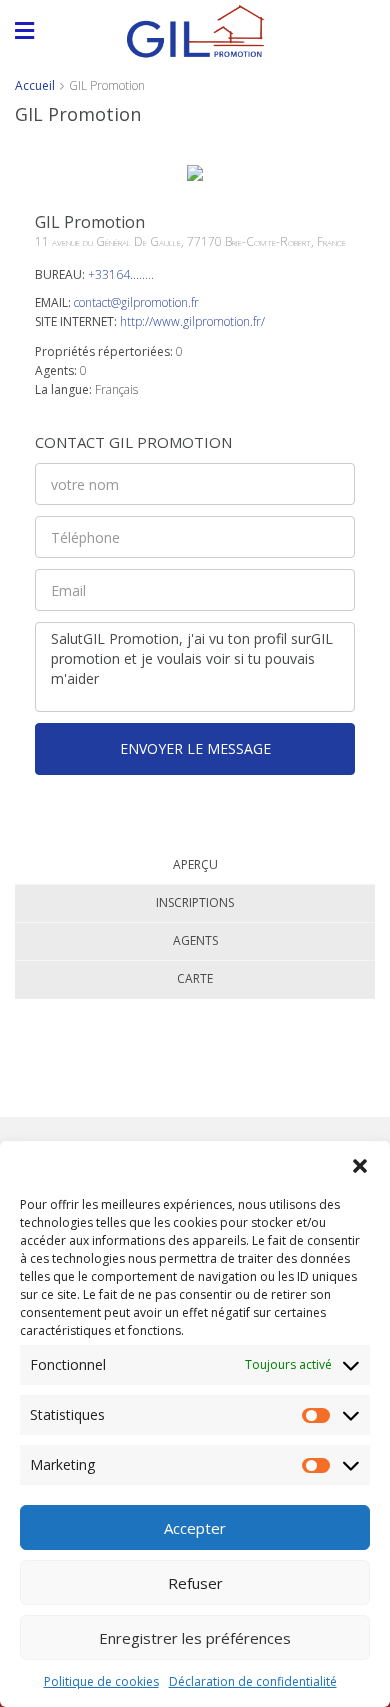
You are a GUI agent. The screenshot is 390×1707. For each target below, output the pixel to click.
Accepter (195, 1528)
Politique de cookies (101, 1681)
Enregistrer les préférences (195, 1638)
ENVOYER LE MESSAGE (195, 748)
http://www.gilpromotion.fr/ (192, 321)
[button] (360, 1166)
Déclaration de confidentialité (253, 1681)
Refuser (195, 1583)
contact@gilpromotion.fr (136, 302)
